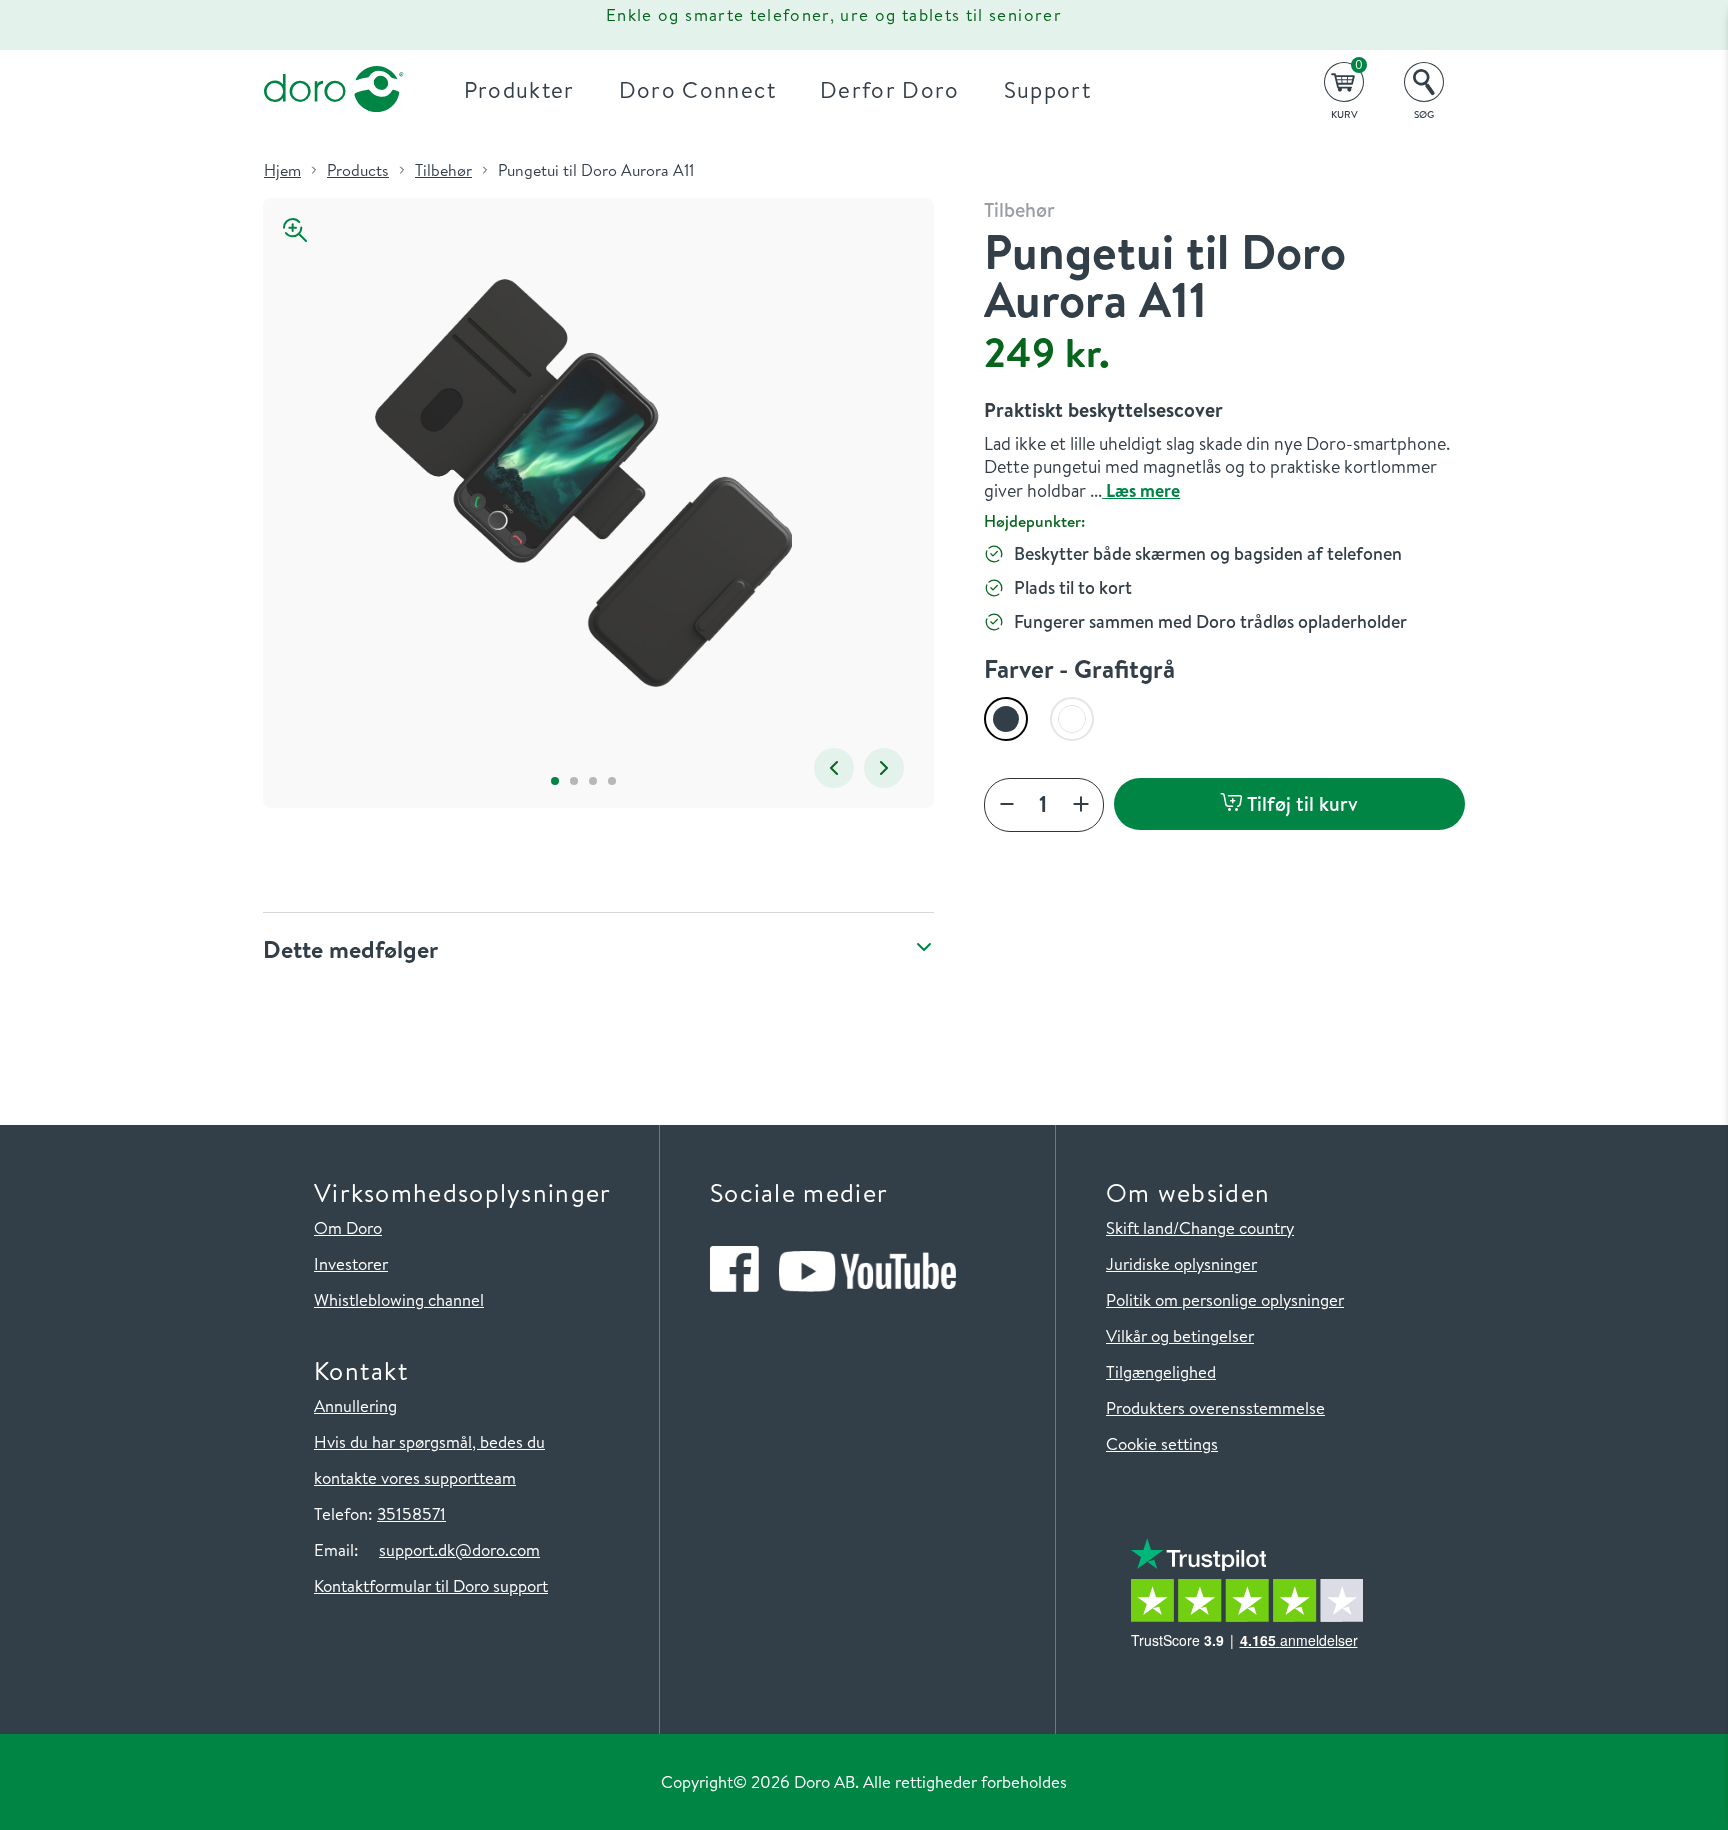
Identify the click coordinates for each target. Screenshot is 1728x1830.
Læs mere (1141, 490)
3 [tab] (593, 780)
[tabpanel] (583, 483)
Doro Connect (697, 89)
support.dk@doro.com (459, 1549)
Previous (834, 768)
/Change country (1233, 1227)
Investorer (351, 1263)
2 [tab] (574, 780)
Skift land (1139, 1227)
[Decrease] (1007, 805)
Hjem (282, 170)
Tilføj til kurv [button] (1300, 803)
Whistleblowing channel (399, 1299)
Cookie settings (1162, 1443)
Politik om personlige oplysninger (1225, 1299)
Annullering (355, 1405)
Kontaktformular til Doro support (431, 1585)
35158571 (411, 1513)
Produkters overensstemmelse (1215, 1407)
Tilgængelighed (1161, 1371)
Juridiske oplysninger (1181, 1263)
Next (884, 768)
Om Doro (348, 1227)
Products (358, 170)
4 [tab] (612, 780)
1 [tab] (555, 780)
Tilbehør (443, 170)
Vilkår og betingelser (1180, 1335)
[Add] (1081, 805)
